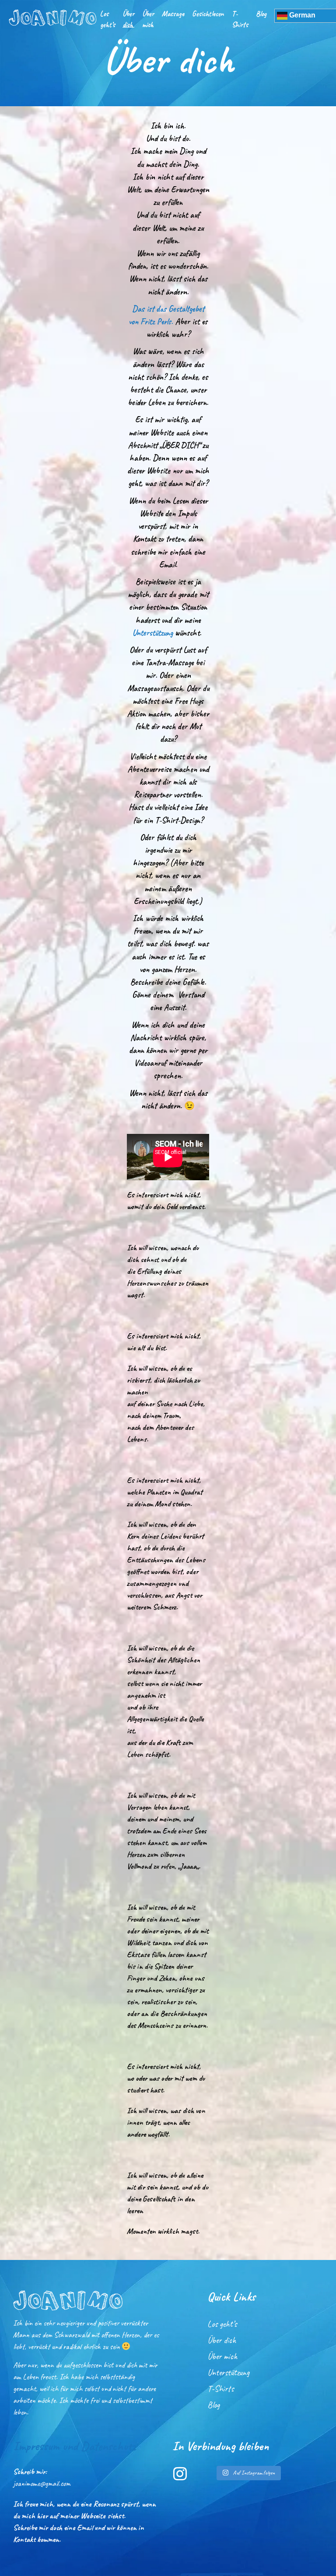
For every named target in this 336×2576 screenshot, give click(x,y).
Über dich (128, 19)
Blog (261, 14)
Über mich (148, 19)
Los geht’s (107, 19)
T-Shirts (240, 19)
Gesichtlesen (208, 14)
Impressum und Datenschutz (74, 2446)
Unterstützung (153, 633)
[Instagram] (180, 2473)
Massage (173, 14)
